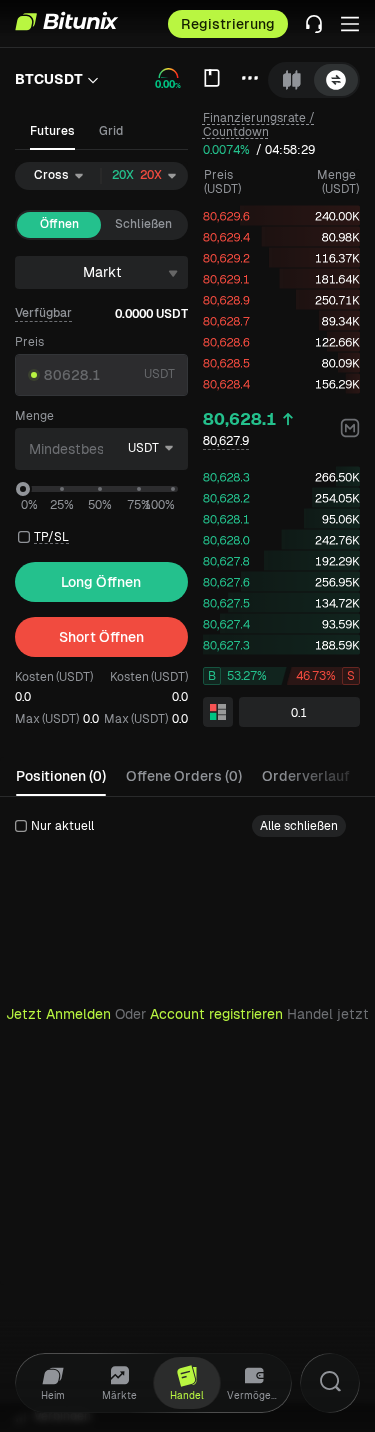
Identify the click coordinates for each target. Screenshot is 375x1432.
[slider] (23, 489)
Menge (34, 416)
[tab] (292, 80)
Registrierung (228, 24)
